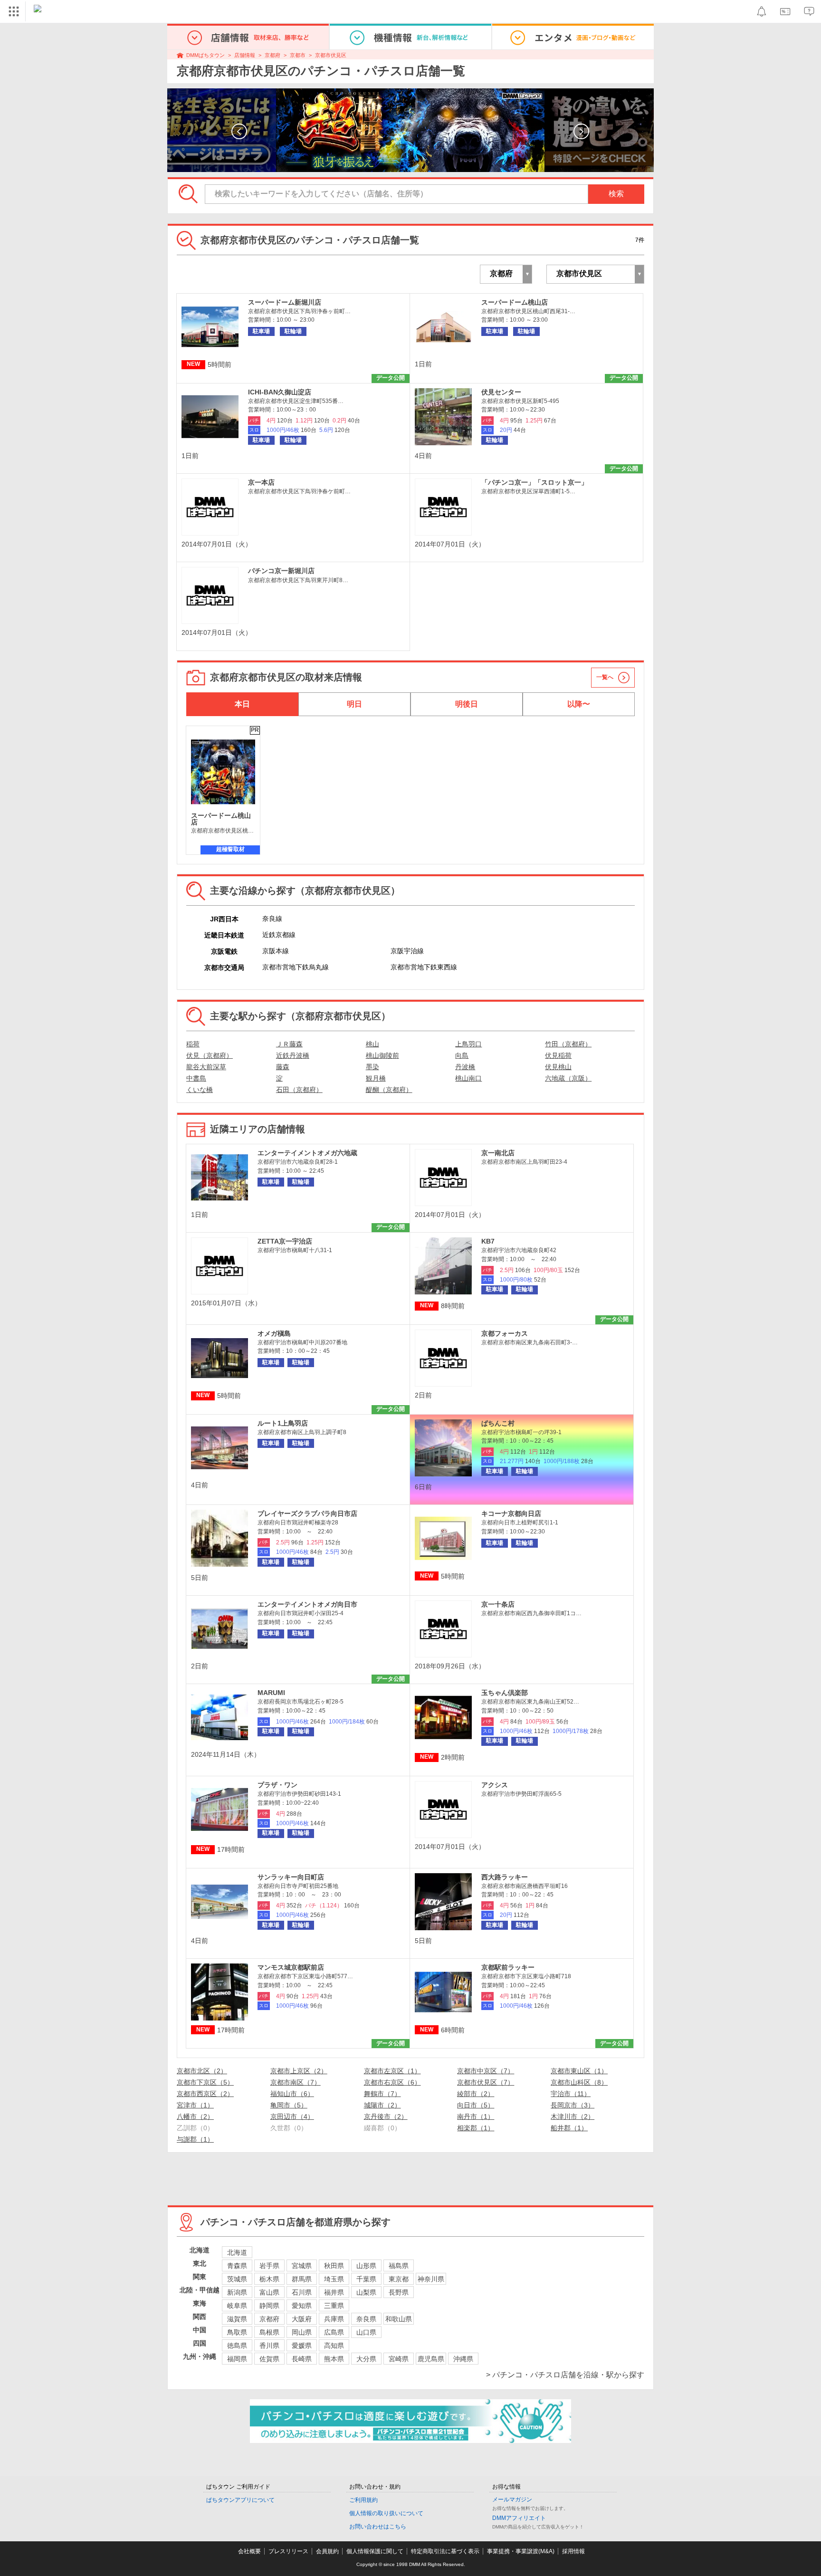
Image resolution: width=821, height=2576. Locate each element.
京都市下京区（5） (205, 2082)
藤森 (283, 1067)
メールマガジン (512, 2499)
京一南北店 (498, 1153)
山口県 (366, 2332)
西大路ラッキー (505, 1877)
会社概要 (249, 2551)
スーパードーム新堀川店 (285, 302)
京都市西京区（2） (205, 2094)
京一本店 (261, 482)
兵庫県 (334, 2319)
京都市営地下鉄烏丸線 (296, 967)
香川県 (269, 2346)
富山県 (269, 2292)
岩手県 (269, 2266)
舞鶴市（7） (382, 2094)
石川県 (302, 2292)
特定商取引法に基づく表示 (445, 2551)
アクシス (495, 1785)
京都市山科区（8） (579, 2082)
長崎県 (302, 2359)
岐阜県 (237, 2306)
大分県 (366, 2359)
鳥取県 (237, 2332)
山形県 (366, 2266)
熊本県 (334, 2359)
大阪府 (302, 2319)
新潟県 (237, 2292)
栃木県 (269, 2279)
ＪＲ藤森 (289, 1044)
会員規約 (327, 2551)
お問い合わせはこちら (378, 2527)
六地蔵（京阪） (568, 1078)
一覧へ (605, 677)
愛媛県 (302, 2346)
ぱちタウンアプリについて (240, 2500)
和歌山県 (399, 2319)
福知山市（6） (292, 2094)
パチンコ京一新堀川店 (281, 571)
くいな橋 (200, 1090)
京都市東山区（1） (579, 2071)
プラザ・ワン (277, 1785)
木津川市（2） (573, 2116)
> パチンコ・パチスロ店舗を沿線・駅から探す (565, 2375)
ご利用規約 (363, 2500)
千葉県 (366, 2279)
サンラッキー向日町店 (291, 1877)
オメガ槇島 (274, 1333)
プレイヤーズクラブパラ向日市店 (307, 1513)
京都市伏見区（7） (486, 2082)
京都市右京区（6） (392, 2082)
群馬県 (302, 2279)
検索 (616, 194)
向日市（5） (476, 2105)
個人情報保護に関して (375, 2551)
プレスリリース (288, 2551)
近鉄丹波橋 (293, 1055)
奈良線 (272, 919)
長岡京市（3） (573, 2105)
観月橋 (376, 1078)
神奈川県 (431, 2279)
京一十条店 (498, 1604)
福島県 (399, 2266)
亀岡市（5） (289, 2105)
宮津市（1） (195, 2105)
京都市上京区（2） (299, 2071)
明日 (354, 704)
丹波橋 (465, 1067)
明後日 (467, 704)
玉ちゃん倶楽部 (505, 1693)
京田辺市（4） (292, 2116)
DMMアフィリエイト (519, 2518)
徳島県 (237, 2346)
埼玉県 (334, 2279)
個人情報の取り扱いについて (386, 2513)
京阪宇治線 (407, 951)
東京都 (399, 2279)
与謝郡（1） (195, 2139)
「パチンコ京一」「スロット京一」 (535, 482)
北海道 (237, 2252)
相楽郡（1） (476, 2128)
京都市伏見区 (331, 55)
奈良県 (366, 2319)
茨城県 (237, 2279)
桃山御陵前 (382, 1055)
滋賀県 (237, 2319)
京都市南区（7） (296, 2082)
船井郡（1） (569, 2128)
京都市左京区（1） (392, 2071)
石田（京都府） (299, 1090)
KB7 (488, 1241)
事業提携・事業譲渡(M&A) (521, 2551)
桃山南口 (468, 1078)
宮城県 (302, 2266)
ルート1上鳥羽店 (283, 1423)
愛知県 (302, 2306)
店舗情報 (245, 55)
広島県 (334, 2332)
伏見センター (501, 392)
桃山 (372, 1044)
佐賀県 (269, 2359)
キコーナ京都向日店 (511, 1513)
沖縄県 (463, 2359)
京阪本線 (276, 951)
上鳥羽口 (468, 1044)
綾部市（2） (476, 2094)
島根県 (269, 2332)
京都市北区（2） (202, 2071)
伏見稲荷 (558, 1055)
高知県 (334, 2346)
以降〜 (579, 704)
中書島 (196, 1078)
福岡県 (237, 2359)
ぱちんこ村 (498, 1423)
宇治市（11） (571, 2094)
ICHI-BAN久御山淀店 (280, 392)
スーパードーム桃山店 (515, 302)
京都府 (272, 55)
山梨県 (366, 2292)
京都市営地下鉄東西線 (424, 967)
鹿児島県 (431, 2359)
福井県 (334, 2292)
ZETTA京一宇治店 (285, 1241)
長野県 (399, 2292)
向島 (462, 1055)
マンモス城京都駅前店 (291, 1967)
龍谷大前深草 (206, 1067)
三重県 (334, 2306)
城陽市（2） (382, 2105)
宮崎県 (399, 2359)
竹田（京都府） (568, 1044)
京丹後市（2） (386, 2116)
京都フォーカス (505, 1333)
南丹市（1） (476, 2116)
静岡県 (269, 2306)
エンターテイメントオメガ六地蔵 (307, 1153)
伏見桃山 (558, 1067)
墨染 (372, 1067)
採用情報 (573, 2551)
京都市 (298, 55)
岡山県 (302, 2332)
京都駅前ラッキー (508, 1967)
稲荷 (193, 1044)
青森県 (237, 2266)
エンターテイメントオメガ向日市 (307, 1604)
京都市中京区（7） (486, 2071)
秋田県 (334, 2266)
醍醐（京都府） (389, 1090)
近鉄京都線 (279, 935)
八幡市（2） (195, 2116)
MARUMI (271, 1693)
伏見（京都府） (210, 1055)
